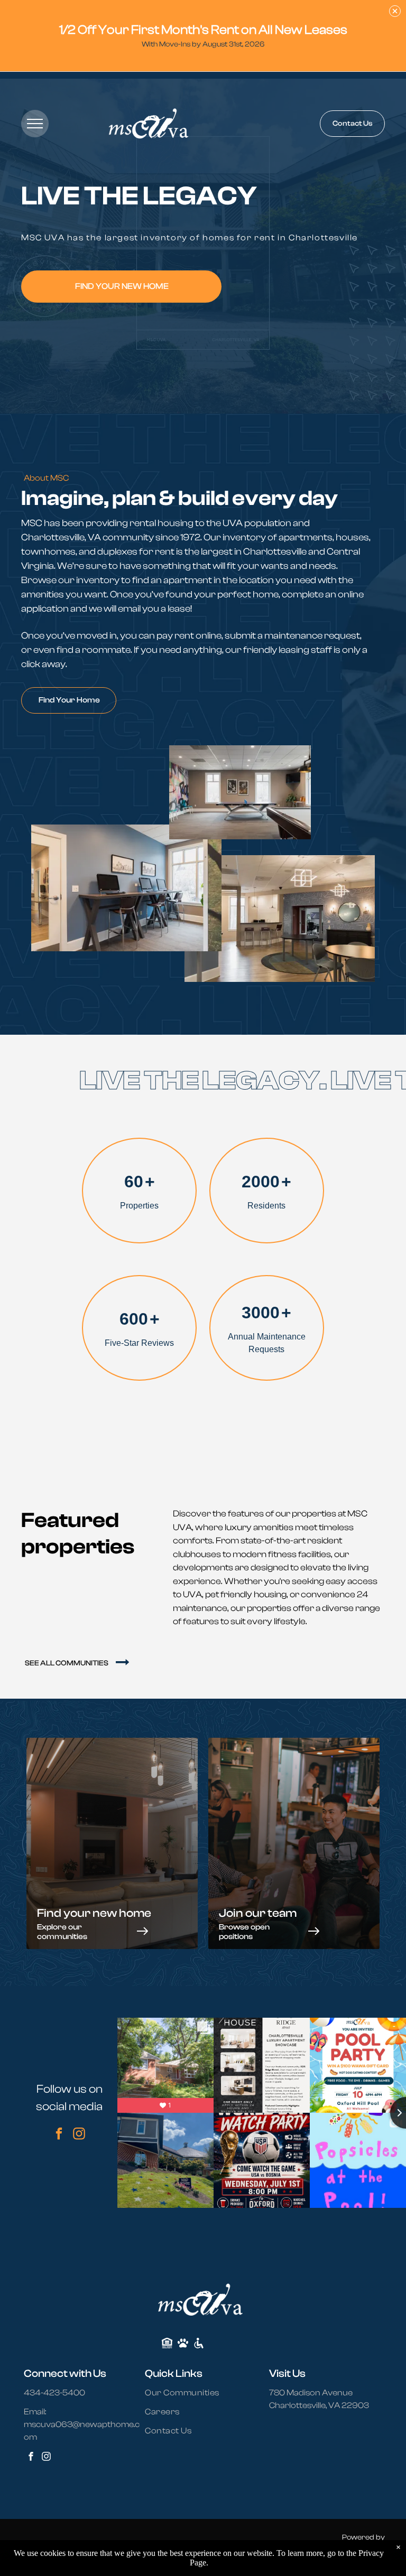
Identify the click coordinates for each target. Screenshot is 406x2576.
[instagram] (80, 2135)
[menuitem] (188, 2393)
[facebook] (59, 2135)
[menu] (35, 124)
